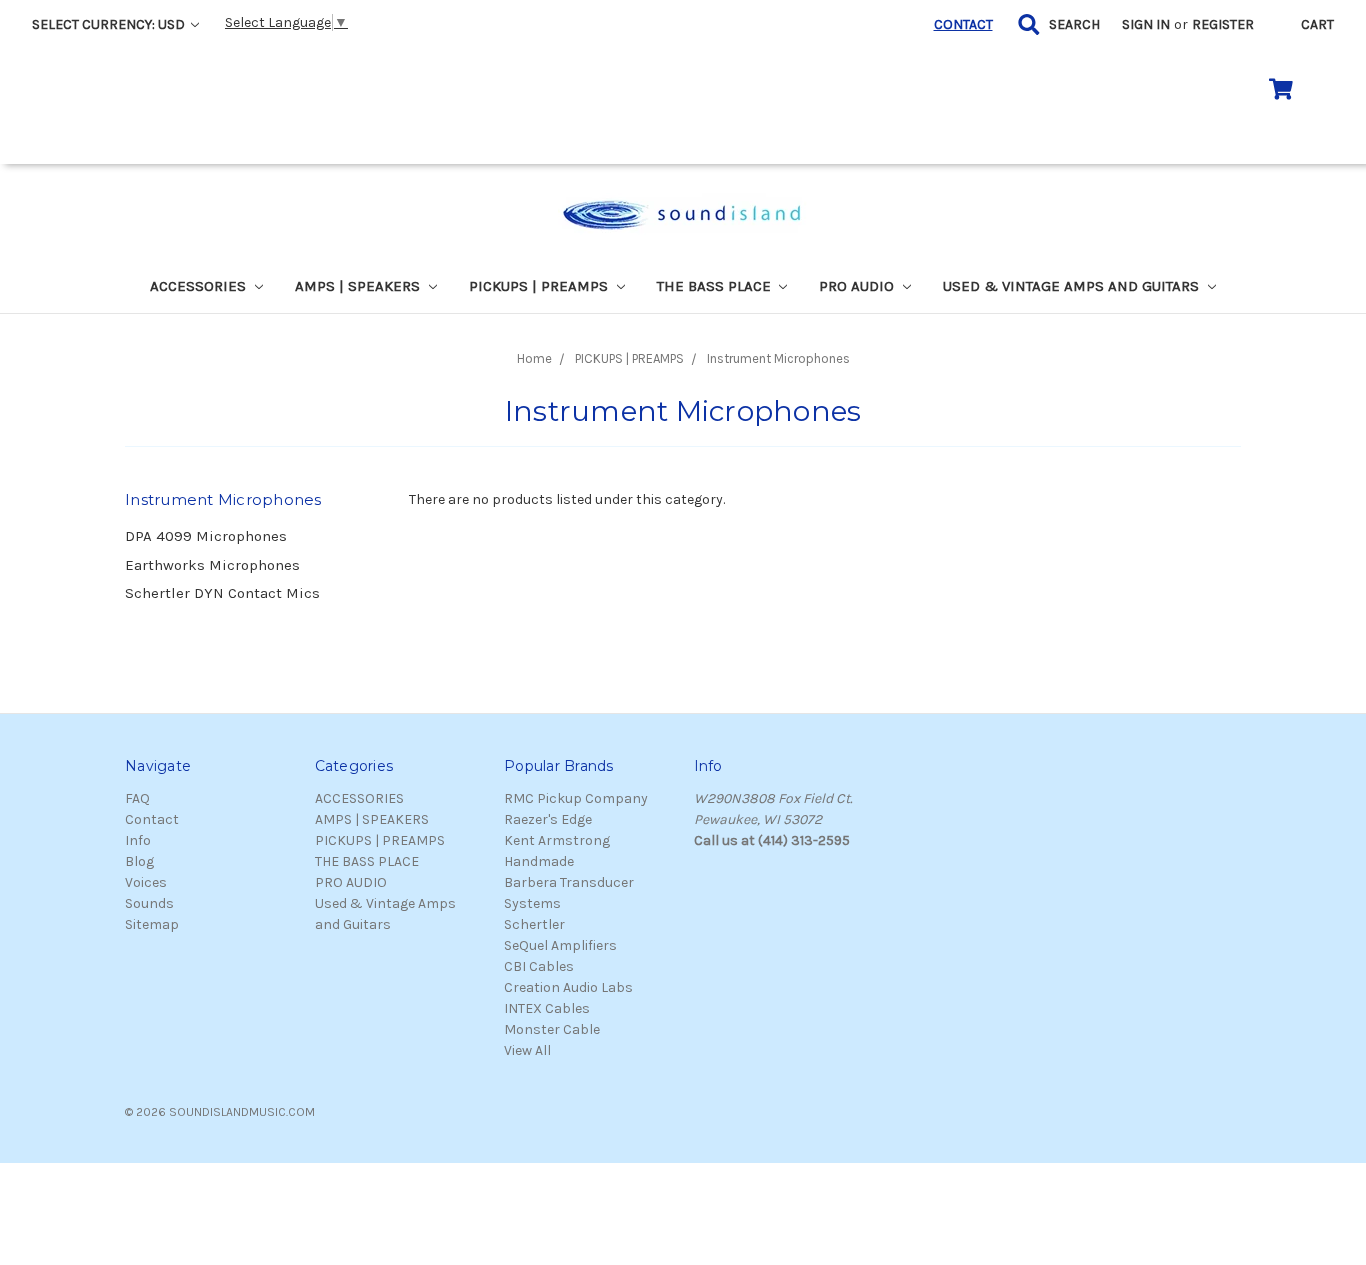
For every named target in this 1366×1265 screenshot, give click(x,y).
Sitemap (152, 924)
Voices (146, 882)
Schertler (534, 924)
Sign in (1146, 24)
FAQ (137, 798)
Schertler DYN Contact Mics (222, 593)
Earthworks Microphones (212, 565)
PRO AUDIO (858, 286)
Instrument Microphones (778, 358)
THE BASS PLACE (716, 286)
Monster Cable (552, 1029)
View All (527, 1050)
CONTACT (963, 24)
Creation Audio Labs (568, 987)
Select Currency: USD (110, 24)
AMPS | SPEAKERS (359, 286)
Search (1074, 24)
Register (1223, 24)
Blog (139, 861)
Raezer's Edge (548, 819)
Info (138, 840)
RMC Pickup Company (576, 798)
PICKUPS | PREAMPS (540, 286)
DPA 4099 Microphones (206, 536)
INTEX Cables (547, 1008)
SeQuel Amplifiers (560, 945)
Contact (152, 819)
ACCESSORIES (200, 286)
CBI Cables (539, 966)
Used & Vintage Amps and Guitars (1073, 286)
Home (534, 358)
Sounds (149, 903)
